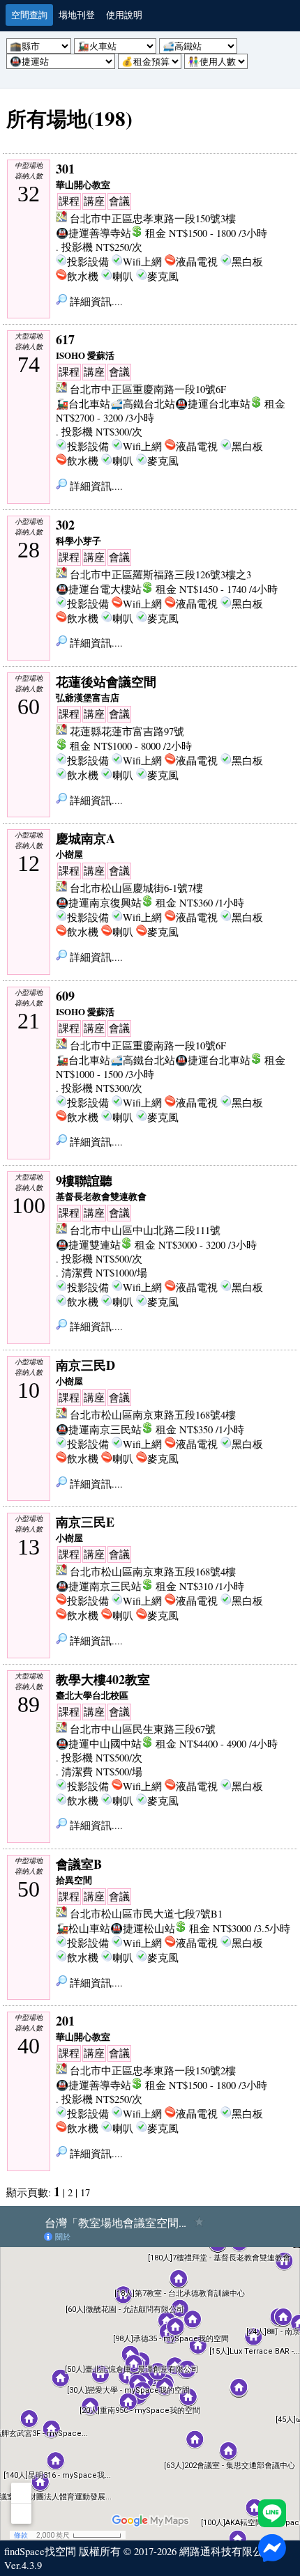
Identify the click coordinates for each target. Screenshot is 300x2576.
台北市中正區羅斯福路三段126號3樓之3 (160, 574)
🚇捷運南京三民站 (99, 1429)
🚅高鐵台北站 (143, 404)
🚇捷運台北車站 (213, 404)
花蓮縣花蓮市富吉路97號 (127, 731)
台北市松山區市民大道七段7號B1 (146, 1914)
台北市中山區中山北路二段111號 (145, 1230)
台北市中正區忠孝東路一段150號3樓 (153, 218)
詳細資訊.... (95, 301)
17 (85, 2192)
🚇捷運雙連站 (88, 1245)
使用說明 (124, 15)
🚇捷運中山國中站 (99, 1744)
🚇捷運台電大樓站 (99, 589)
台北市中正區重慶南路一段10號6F (148, 389)
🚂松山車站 (83, 1928)
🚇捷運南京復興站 (99, 903)
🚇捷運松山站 (143, 1928)
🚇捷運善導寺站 (93, 233)
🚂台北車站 (83, 404)
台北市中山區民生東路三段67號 (143, 1729)
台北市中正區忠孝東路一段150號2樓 (153, 2070)
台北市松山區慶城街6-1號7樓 (136, 888)
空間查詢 (29, 15)
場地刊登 (77, 15)
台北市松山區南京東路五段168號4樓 (153, 1415)
